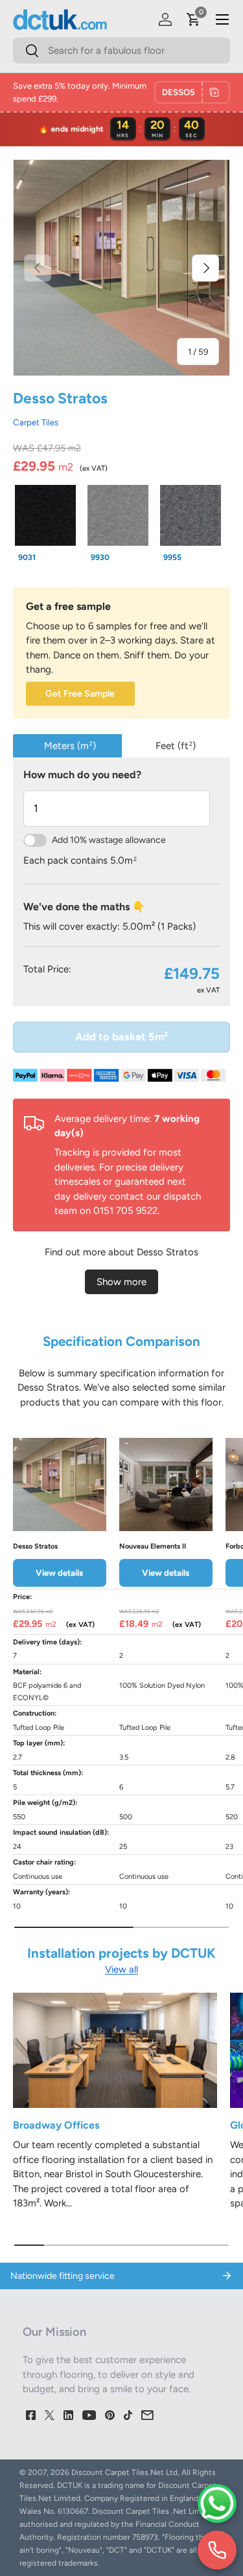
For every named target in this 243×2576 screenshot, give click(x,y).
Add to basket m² (121, 1036)
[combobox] (121, 50)
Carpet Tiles (36, 422)
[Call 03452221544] (217, 2550)
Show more (121, 1282)
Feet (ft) (176, 746)
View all (121, 1969)
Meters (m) (70, 746)
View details (59, 1573)
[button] (194, 19)
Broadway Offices (56, 2125)
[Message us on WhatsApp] (217, 2503)
